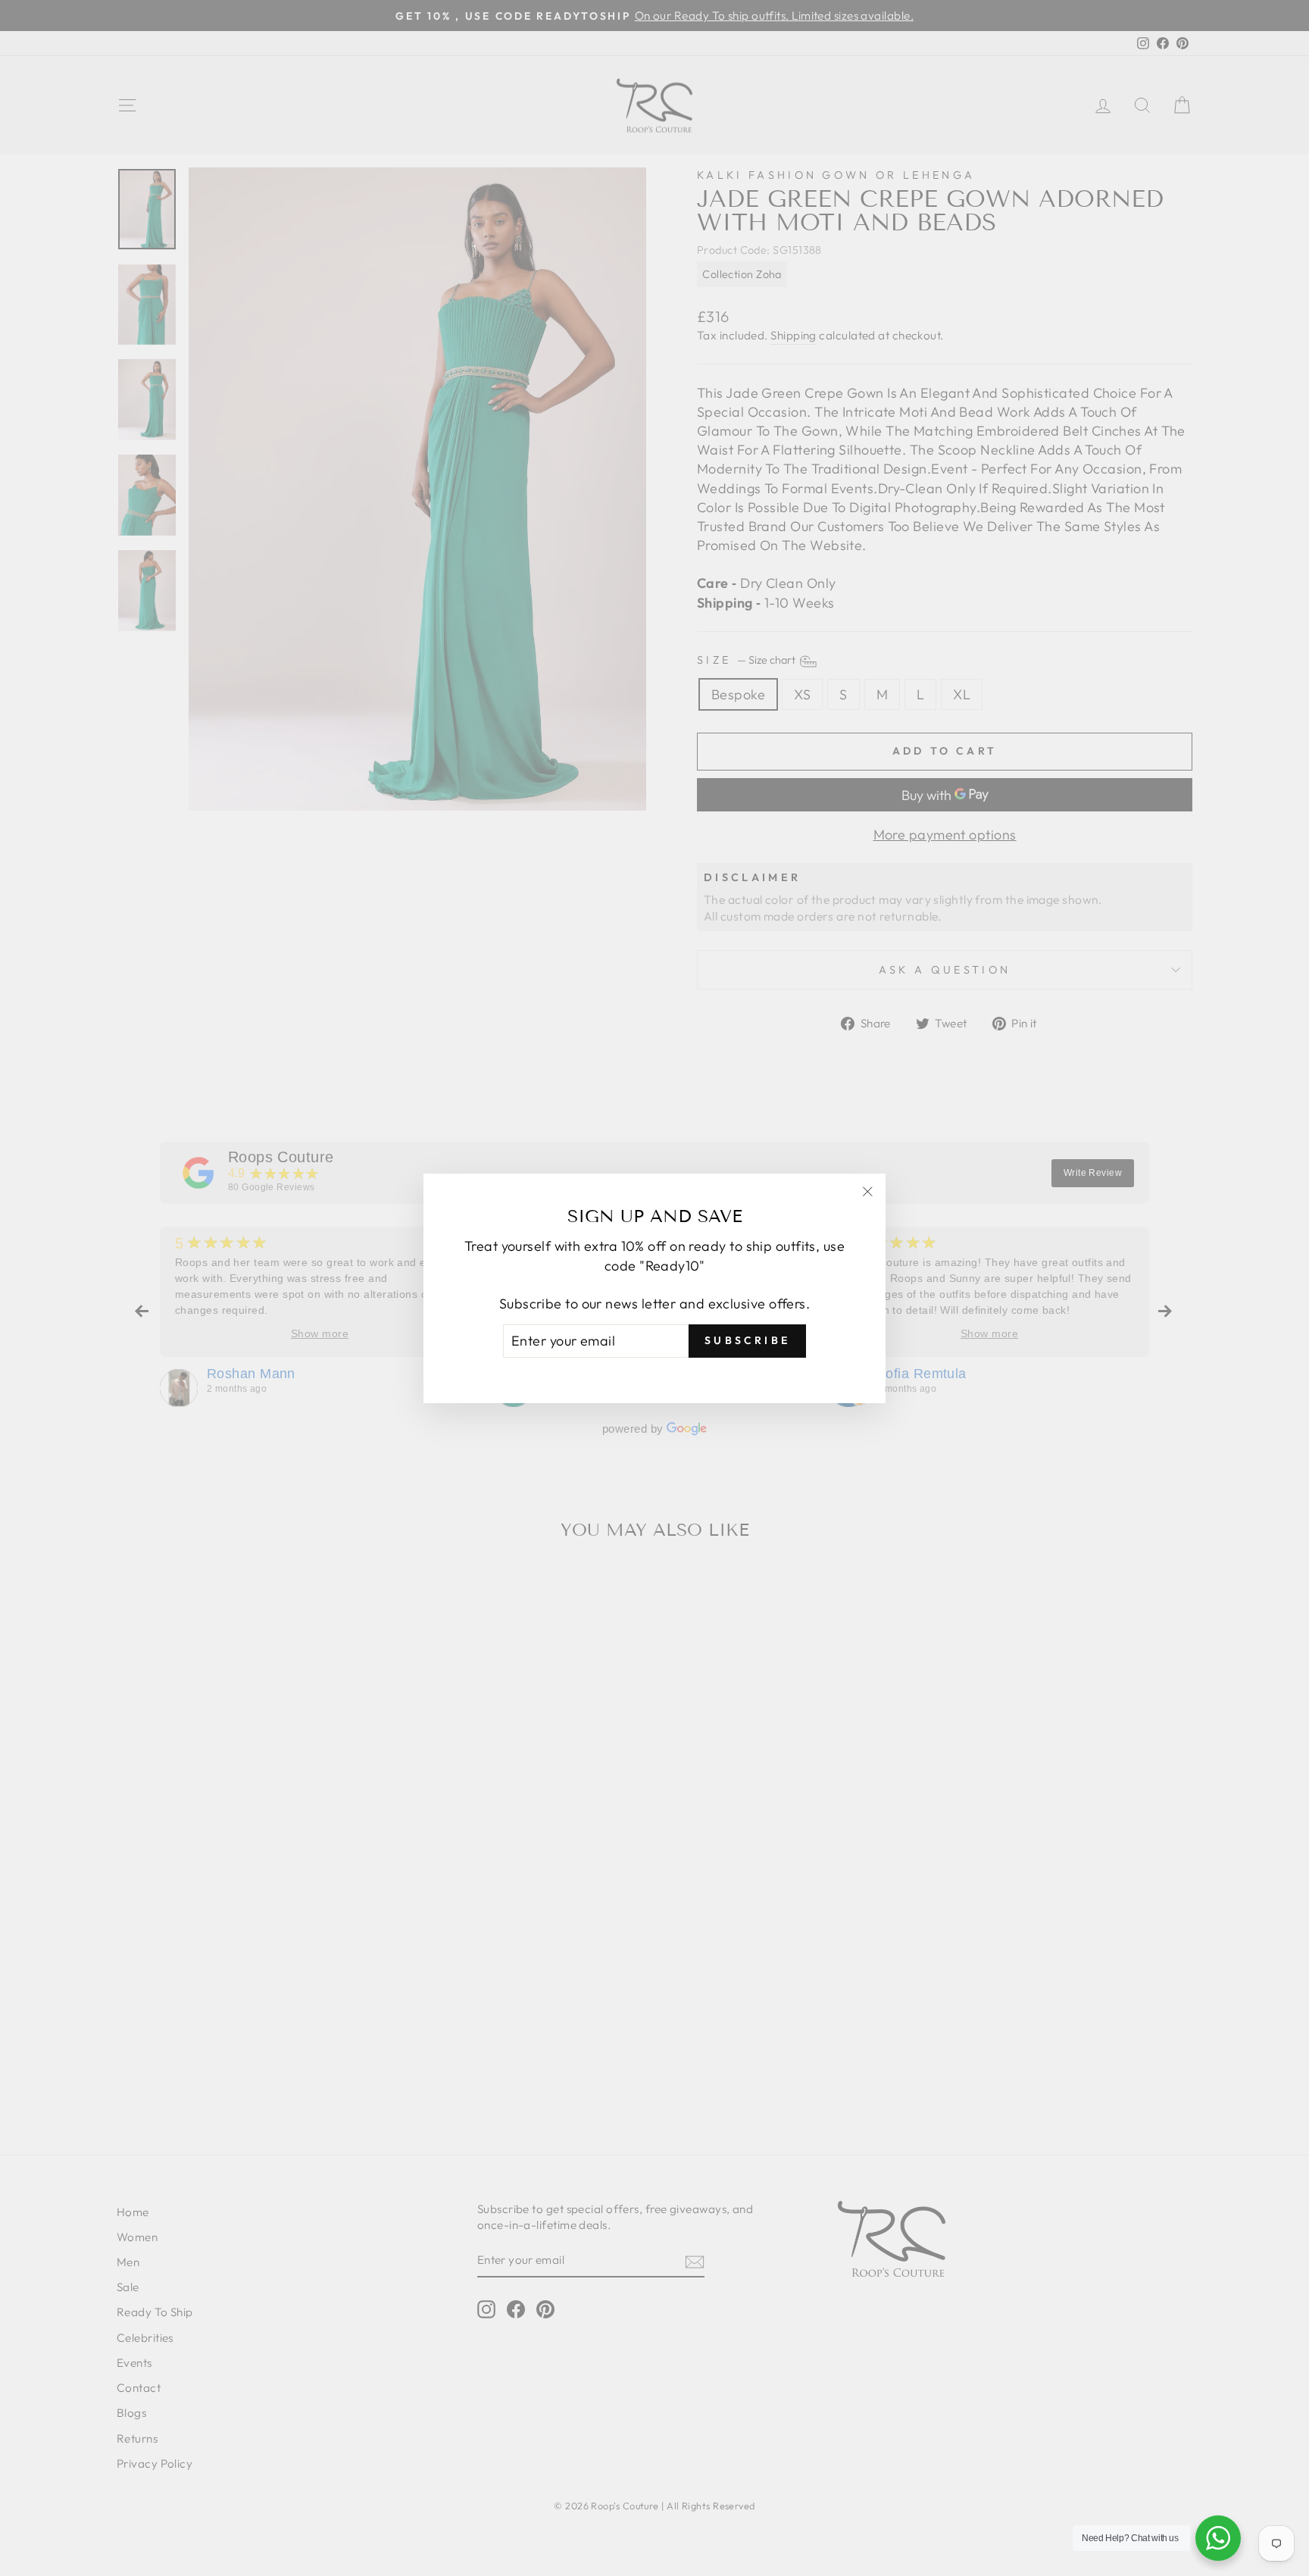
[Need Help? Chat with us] (1218, 2538)
